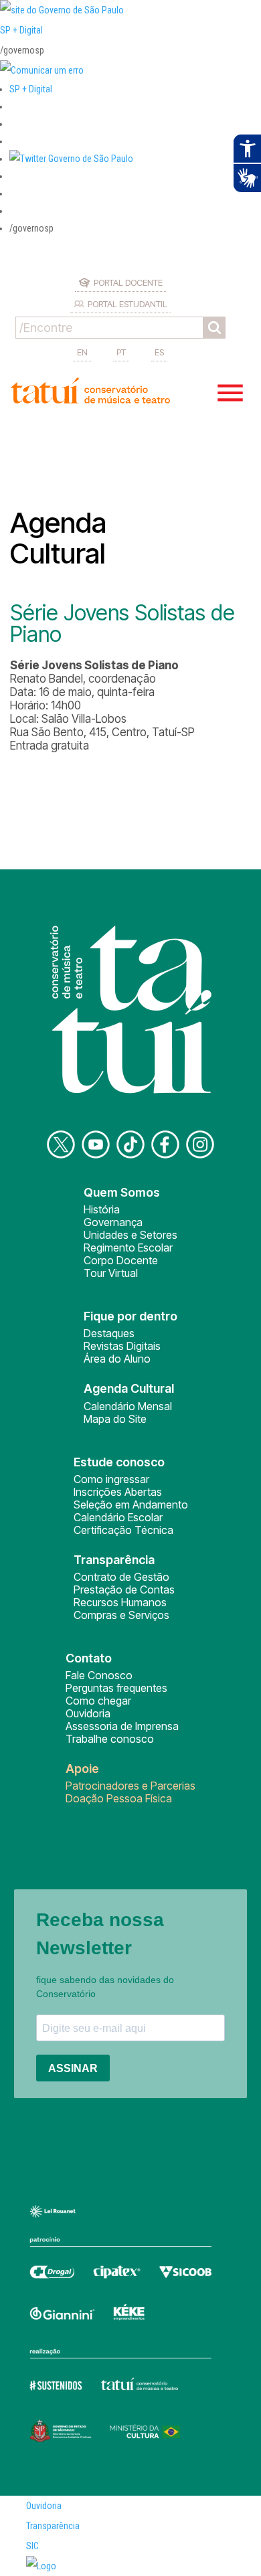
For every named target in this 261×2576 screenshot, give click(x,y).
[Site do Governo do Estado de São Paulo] (62, 10)
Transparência (53, 2526)
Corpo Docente (121, 1260)
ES (159, 352)
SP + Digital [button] (31, 89)
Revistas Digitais (122, 1346)
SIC (32, 2546)
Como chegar (98, 1701)
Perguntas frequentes (116, 1688)
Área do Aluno (117, 1359)
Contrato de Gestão (121, 1577)
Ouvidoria (88, 1713)
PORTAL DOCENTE (128, 282)
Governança (113, 1222)
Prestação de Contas (124, 1590)
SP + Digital (21, 30)
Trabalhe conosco (110, 1739)
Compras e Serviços (121, 1615)
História (102, 1209)
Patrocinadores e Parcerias (130, 1786)
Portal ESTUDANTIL (127, 304)
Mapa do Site (115, 1419)
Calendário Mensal (128, 1406)
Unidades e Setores (130, 1235)
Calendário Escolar (118, 1517)
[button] (71, 159)
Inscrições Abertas (118, 1492)
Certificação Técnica (123, 1530)
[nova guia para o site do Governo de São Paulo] (42, 70)
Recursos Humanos (120, 1602)
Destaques (109, 1333)
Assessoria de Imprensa (122, 1726)
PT (121, 352)
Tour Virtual (111, 1273)
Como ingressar (111, 1479)
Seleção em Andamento (131, 1505)
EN (82, 352)
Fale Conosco (99, 1675)
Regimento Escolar (128, 1248)
